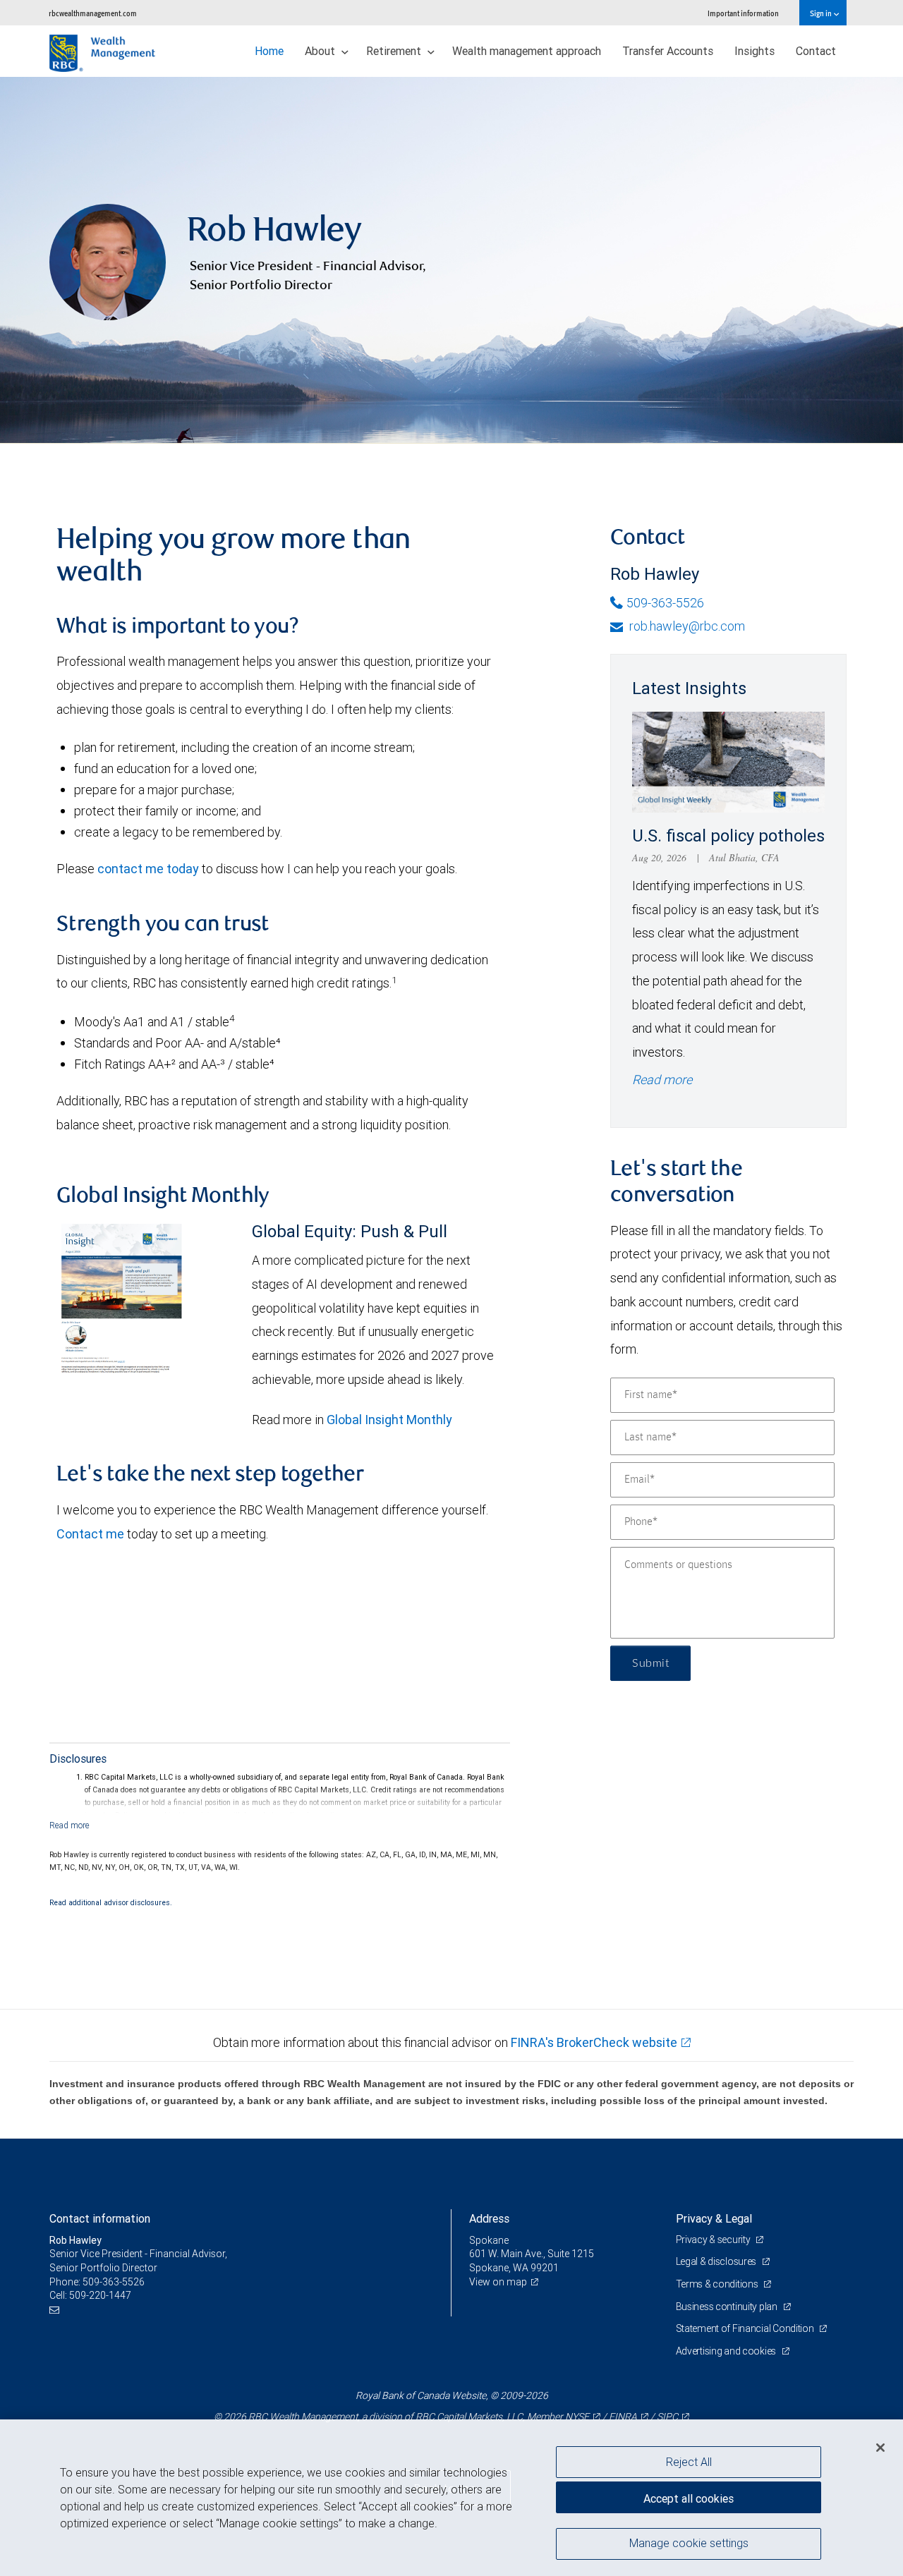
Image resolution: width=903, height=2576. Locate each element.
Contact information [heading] (100, 2218)
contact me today (148, 869)
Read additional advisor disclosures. (111, 1902)
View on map (498, 2282)
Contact (816, 51)
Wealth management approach (527, 51)
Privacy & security (714, 2240)
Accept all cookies (689, 2498)
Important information (743, 13)
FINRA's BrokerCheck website (594, 2042)
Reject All (689, 2462)
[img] (451, 260)
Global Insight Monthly (389, 1420)
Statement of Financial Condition (746, 2328)
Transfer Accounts (668, 51)
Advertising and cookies (727, 2351)
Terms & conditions (718, 2284)
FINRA (623, 2417)
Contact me (90, 1534)
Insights (754, 51)
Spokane (489, 2240)
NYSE (577, 2417)
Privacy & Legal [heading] (714, 2218)
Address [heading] (489, 2218)
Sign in (822, 13)
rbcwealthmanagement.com (93, 13)
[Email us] (56, 2310)
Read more (662, 1080)
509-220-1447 (100, 2295)
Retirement (395, 51)
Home (269, 51)
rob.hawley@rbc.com (686, 626)
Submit (650, 1663)
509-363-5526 (665, 603)
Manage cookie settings (689, 2543)
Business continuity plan (728, 2307)
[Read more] (69, 1825)
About (321, 51)
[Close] (880, 2448)
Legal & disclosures (717, 2261)
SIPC (667, 2417)
